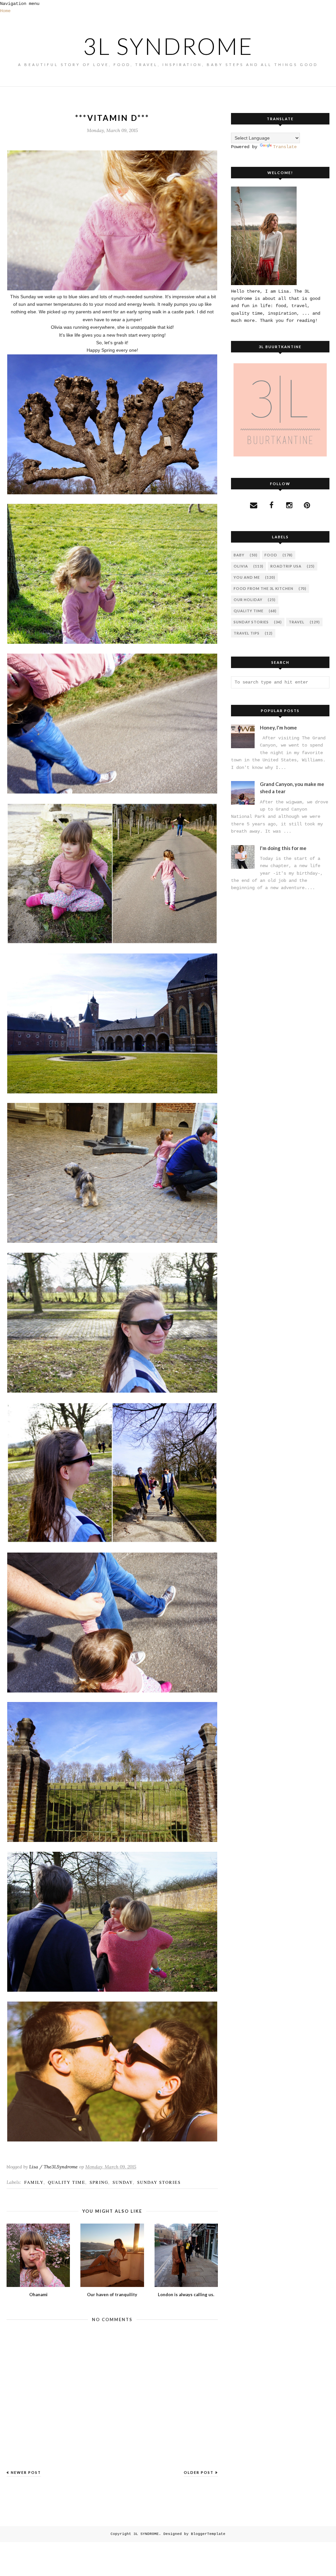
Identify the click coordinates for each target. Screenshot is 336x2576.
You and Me (247, 577)
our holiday (248, 600)
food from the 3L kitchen (263, 588)
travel (297, 622)
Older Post (199, 2472)
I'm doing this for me (283, 848)
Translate (285, 147)
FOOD (271, 555)
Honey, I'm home (278, 728)
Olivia (241, 566)
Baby (239, 555)
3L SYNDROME (168, 46)
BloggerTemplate (208, 2534)
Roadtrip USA (286, 566)
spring (99, 2182)
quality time (67, 2182)
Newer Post (26, 2472)
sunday (123, 2182)
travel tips (247, 633)
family (34, 2182)
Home (5, 11)
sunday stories (159, 2182)
